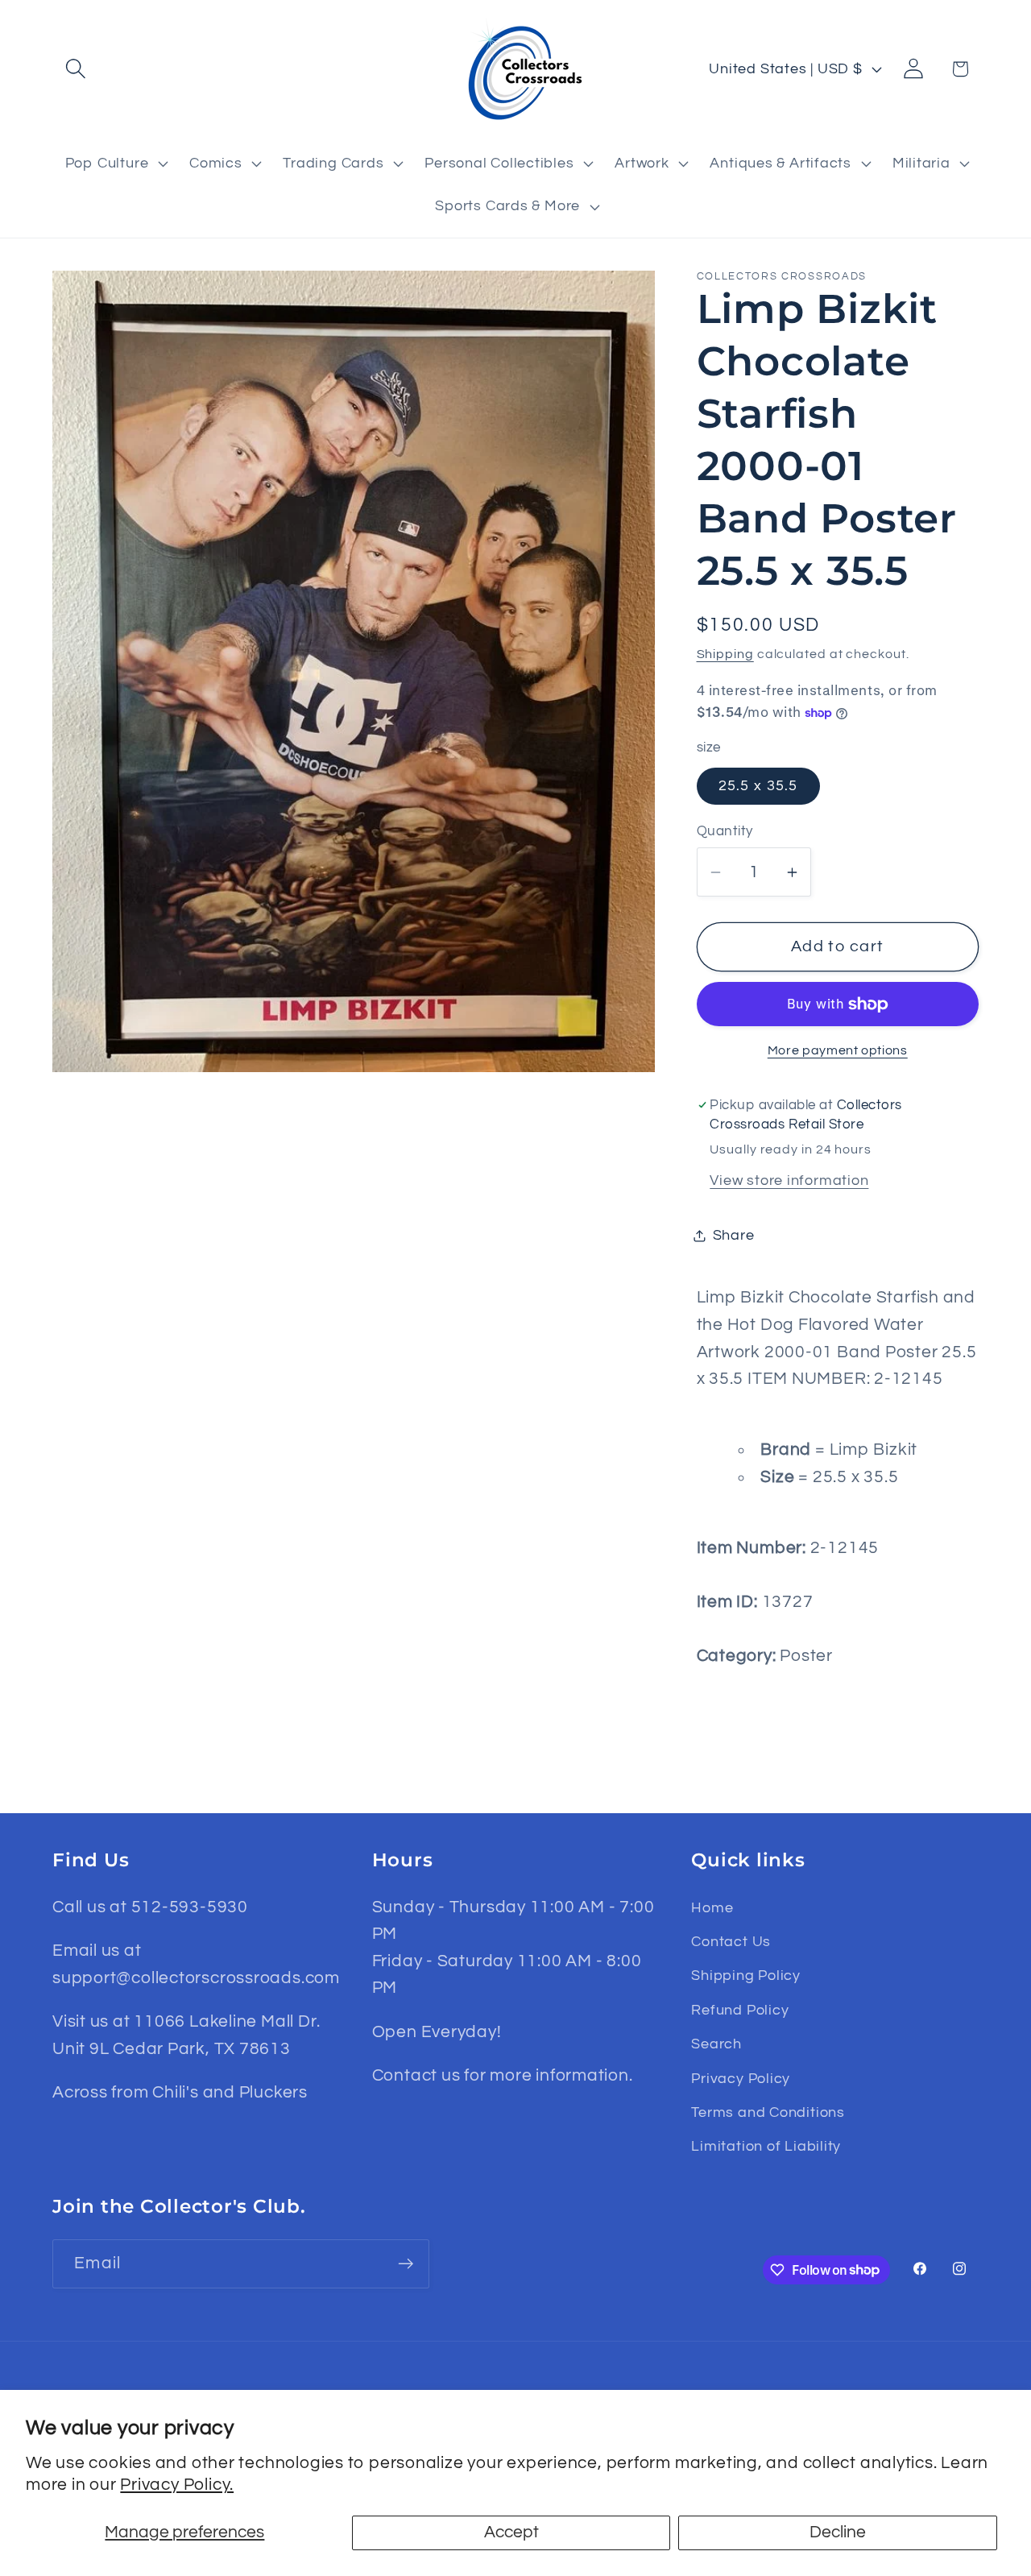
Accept (511, 2532)
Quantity (725, 831)
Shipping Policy (746, 1975)
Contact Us (731, 1942)
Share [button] (734, 1235)
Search (716, 2044)
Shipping (725, 654)
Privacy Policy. (177, 2485)
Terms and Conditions (768, 2112)
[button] (75, 69)
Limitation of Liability (766, 2146)
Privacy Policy (741, 2079)
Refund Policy (740, 2010)
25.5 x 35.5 (758, 786)
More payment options (838, 1051)
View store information (789, 1180)
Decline (838, 2532)
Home (712, 1908)
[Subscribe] (406, 2264)
